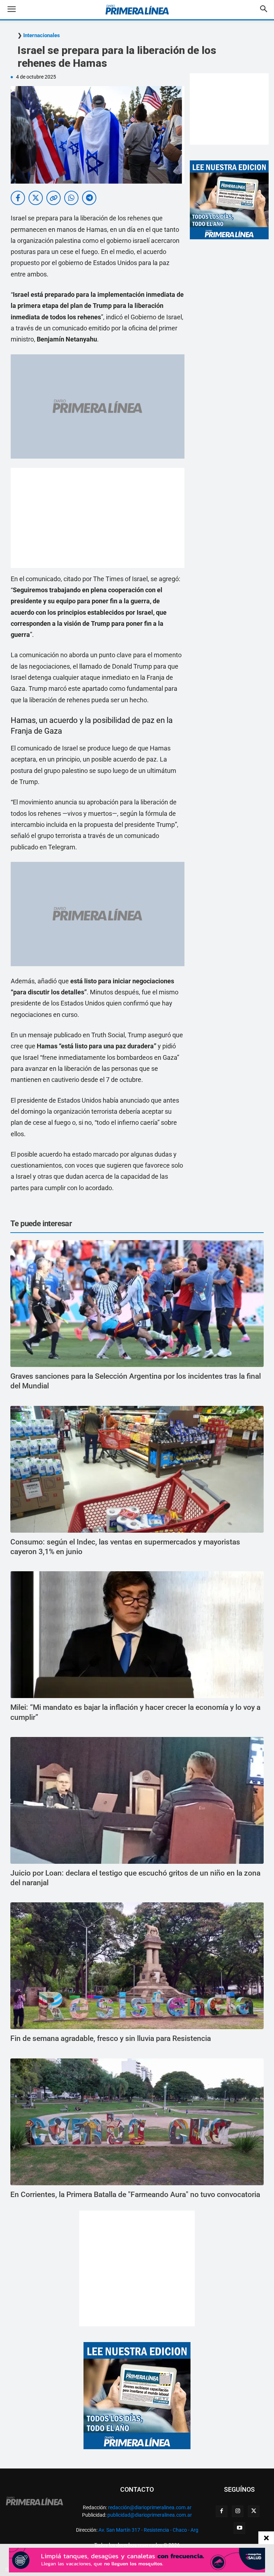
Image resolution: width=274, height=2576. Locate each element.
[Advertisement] (98, 518)
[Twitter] (254, 2511)
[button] (17, 10)
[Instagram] (238, 2511)
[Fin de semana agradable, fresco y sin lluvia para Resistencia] (137, 1966)
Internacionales (42, 36)
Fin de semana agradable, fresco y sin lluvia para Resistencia (111, 2038)
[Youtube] (239, 2528)
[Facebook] (222, 2511)
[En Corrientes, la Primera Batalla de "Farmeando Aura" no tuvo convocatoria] (137, 2122)
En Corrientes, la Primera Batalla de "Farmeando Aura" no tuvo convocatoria (135, 2195)
